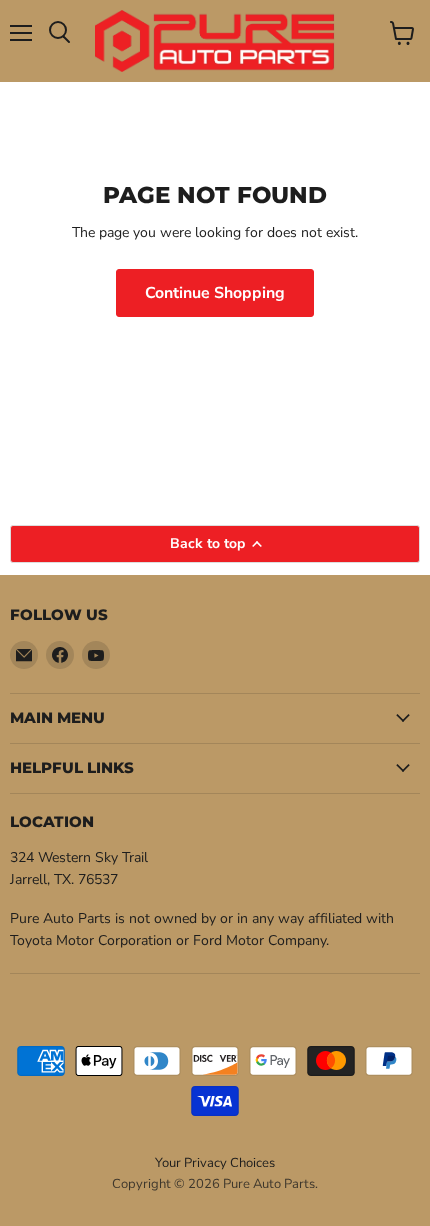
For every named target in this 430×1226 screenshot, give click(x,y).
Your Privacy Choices (215, 1163)
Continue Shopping (215, 293)
